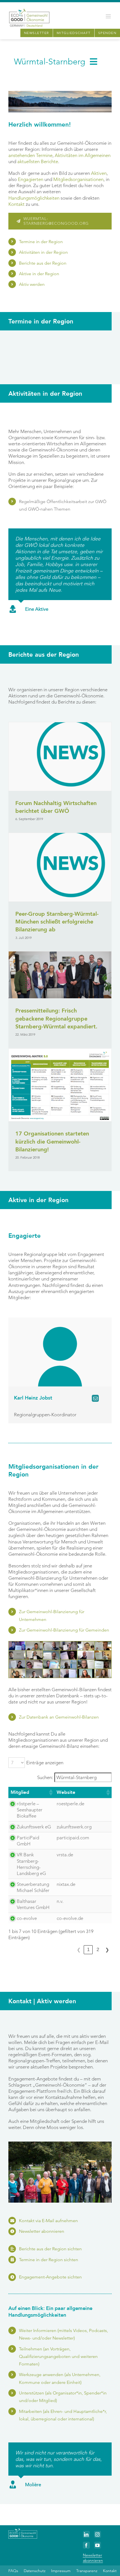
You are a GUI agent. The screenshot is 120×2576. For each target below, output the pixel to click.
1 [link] (88, 1950)
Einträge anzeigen (45, 1763)
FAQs (13, 2571)
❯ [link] (107, 1950)
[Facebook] (86, 2545)
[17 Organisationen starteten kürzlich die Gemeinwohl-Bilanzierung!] (60, 1085)
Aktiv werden (32, 284)
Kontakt (16, 204)
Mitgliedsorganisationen (78, 179)
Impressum (61, 2571)
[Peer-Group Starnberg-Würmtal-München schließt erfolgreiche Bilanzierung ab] (60, 867)
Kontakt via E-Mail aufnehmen (48, 2221)
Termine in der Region (41, 242)
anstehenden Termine (30, 155)
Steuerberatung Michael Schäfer (33, 1887)
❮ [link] (79, 1950)
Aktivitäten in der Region (43, 252)
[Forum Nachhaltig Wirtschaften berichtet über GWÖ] (60, 756)
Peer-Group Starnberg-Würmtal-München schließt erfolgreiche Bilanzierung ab (57, 922)
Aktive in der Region (39, 274)
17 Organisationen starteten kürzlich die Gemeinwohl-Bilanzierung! (52, 1142)
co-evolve (27, 1918)
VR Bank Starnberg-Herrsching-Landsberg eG (31, 1864)
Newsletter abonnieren (42, 2231)
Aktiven (99, 173)
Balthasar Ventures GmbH (33, 1904)
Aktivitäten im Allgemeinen (83, 155)
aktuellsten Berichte (38, 161)
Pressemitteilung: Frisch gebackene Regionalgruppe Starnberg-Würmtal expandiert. (56, 1019)
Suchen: (45, 1777)
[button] (51, 1792)
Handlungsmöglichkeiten (34, 198)
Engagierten (31, 179)
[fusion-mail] (95, 1398)
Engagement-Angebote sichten (50, 2277)
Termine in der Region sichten (49, 2260)
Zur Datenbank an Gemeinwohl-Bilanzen (59, 1717)
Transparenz (87, 2571)
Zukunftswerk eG (34, 1827)
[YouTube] (98, 2545)
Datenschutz (35, 2571)
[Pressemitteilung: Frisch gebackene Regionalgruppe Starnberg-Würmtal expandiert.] (60, 975)
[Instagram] (98, 2534)
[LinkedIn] (86, 2534)
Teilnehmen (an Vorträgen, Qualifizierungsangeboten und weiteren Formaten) (58, 2356)
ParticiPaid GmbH (28, 1841)
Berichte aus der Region (43, 263)
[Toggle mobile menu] (109, 16)
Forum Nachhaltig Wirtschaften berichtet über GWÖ (56, 807)
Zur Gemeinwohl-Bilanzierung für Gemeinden (64, 1630)
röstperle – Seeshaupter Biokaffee (30, 1810)
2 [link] (98, 1950)
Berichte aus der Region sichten (50, 2249)
